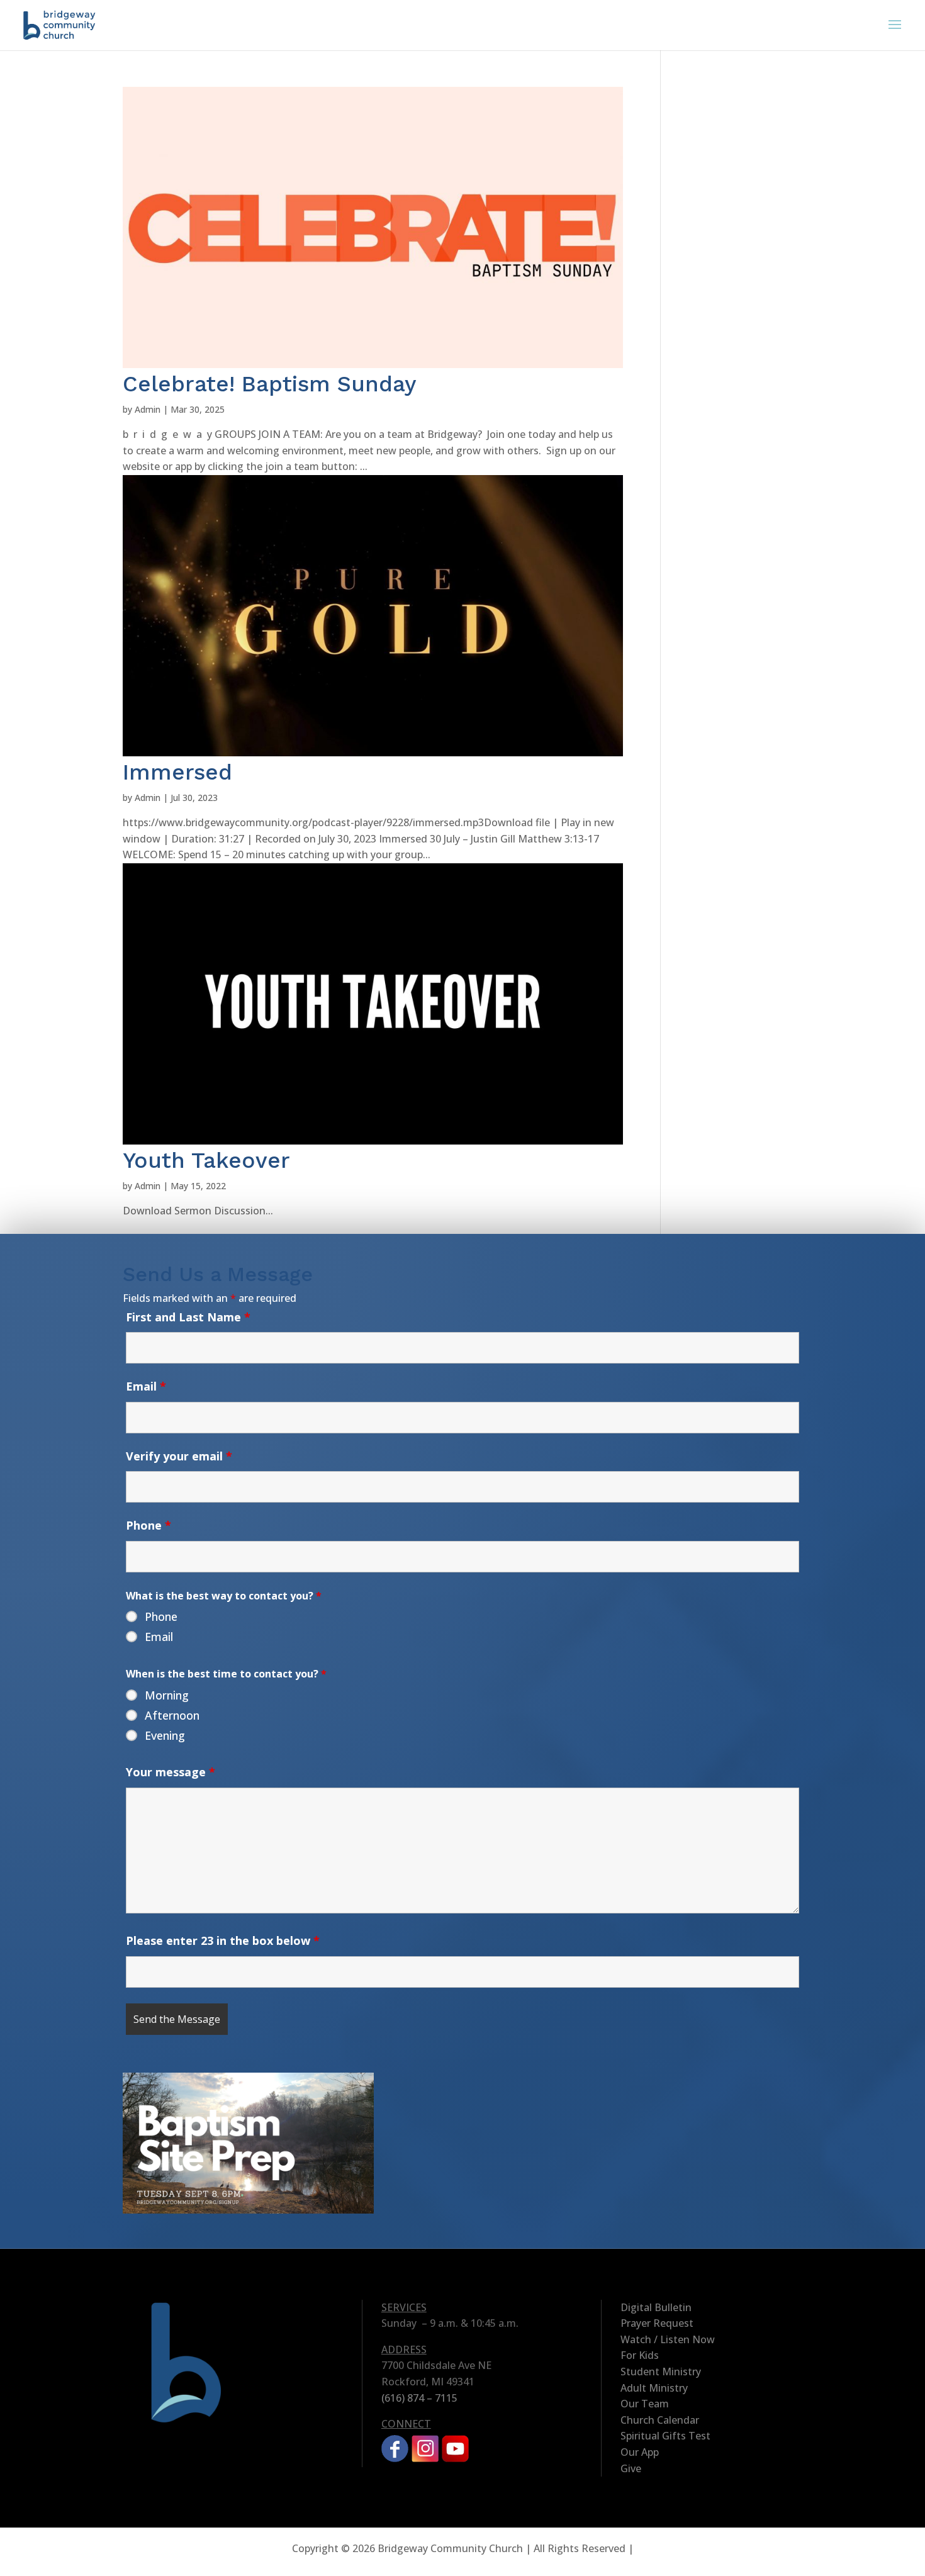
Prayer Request (657, 2323)
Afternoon (172, 1715)
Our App (640, 2452)
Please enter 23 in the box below (223, 1940)
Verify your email (179, 1456)
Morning (167, 1695)
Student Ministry (661, 2372)
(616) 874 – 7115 (419, 2398)
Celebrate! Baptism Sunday (270, 384)
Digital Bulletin (656, 2307)
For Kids (640, 2355)
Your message (171, 1772)
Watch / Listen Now (668, 2339)
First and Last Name (188, 1317)
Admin (148, 409)
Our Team (645, 2404)
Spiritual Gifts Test (665, 2436)
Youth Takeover (206, 1160)
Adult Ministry (654, 2388)
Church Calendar (660, 2420)
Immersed (177, 772)
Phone (149, 1525)
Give (631, 2468)
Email (146, 1386)
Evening (165, 1735)
